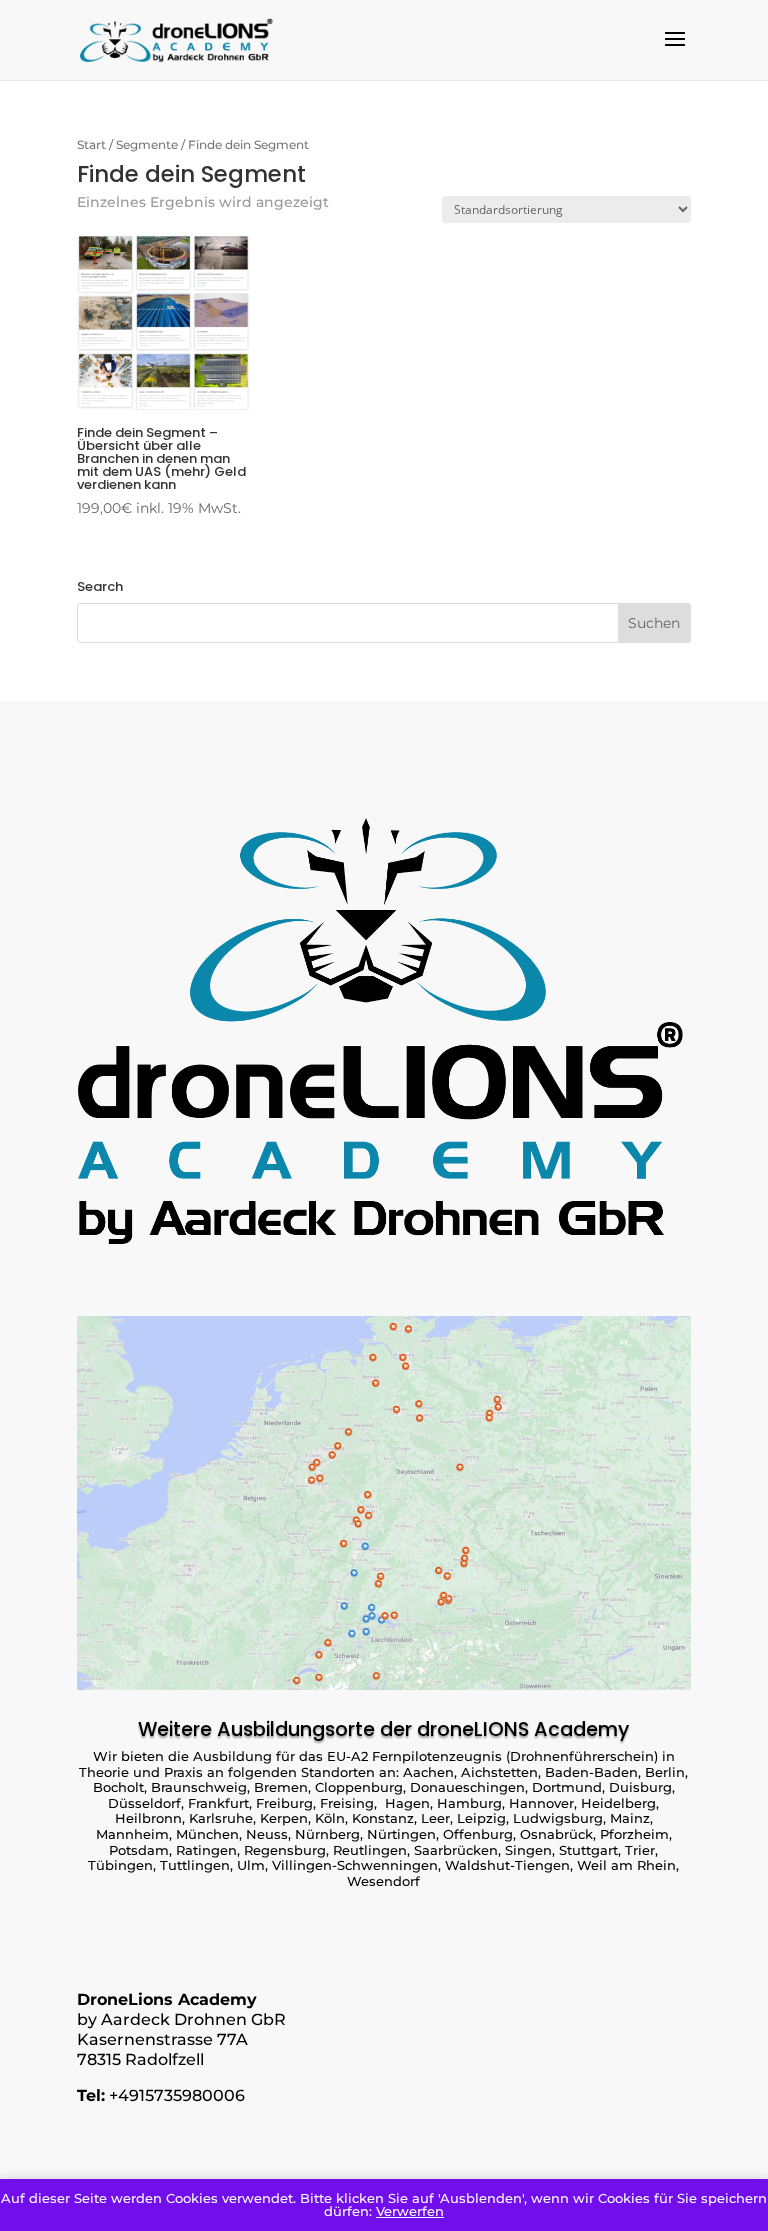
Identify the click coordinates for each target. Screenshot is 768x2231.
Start (91, 144)
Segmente (147, 144)
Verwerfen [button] (410, 2211)
